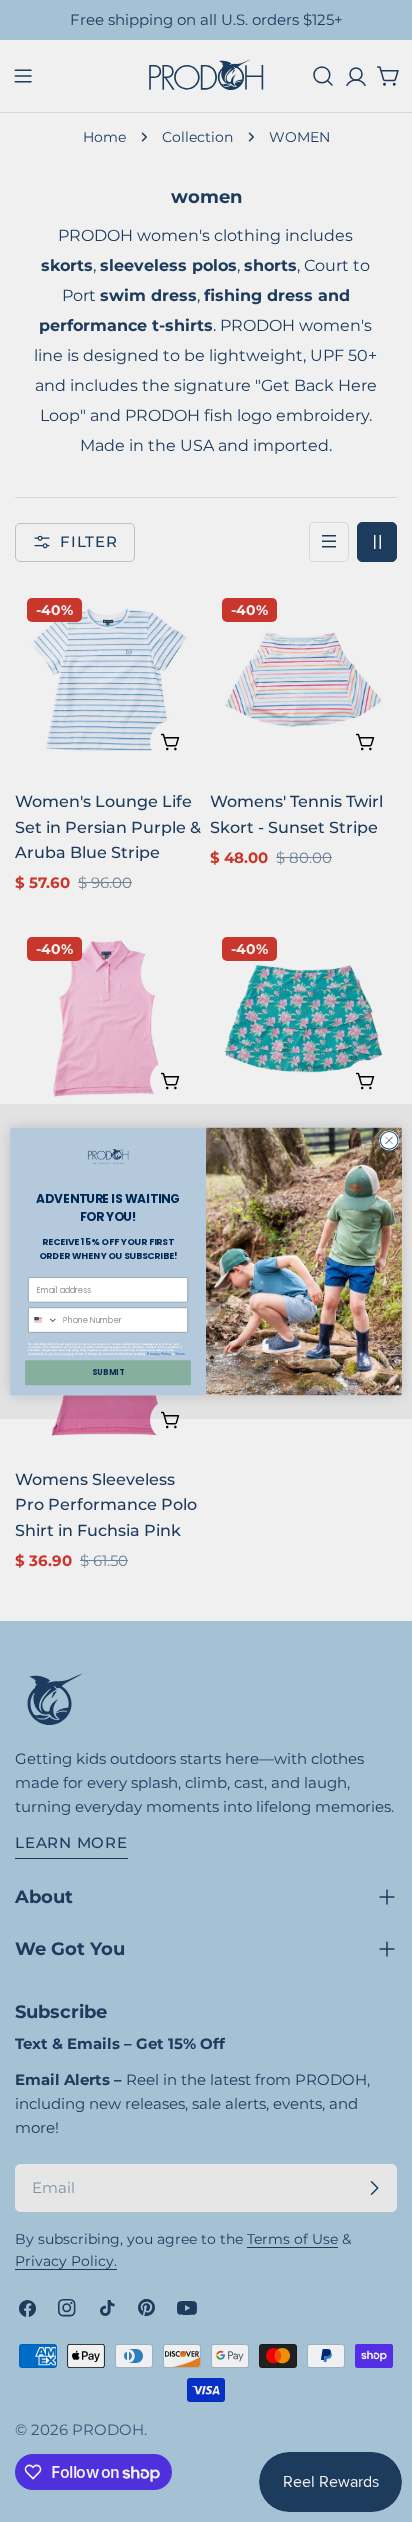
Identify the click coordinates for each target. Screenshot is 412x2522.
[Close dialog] (389, 1140)
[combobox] (44, 1319)
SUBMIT (108, 1372)
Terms (180, 1353)
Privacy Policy (159, 1353)
